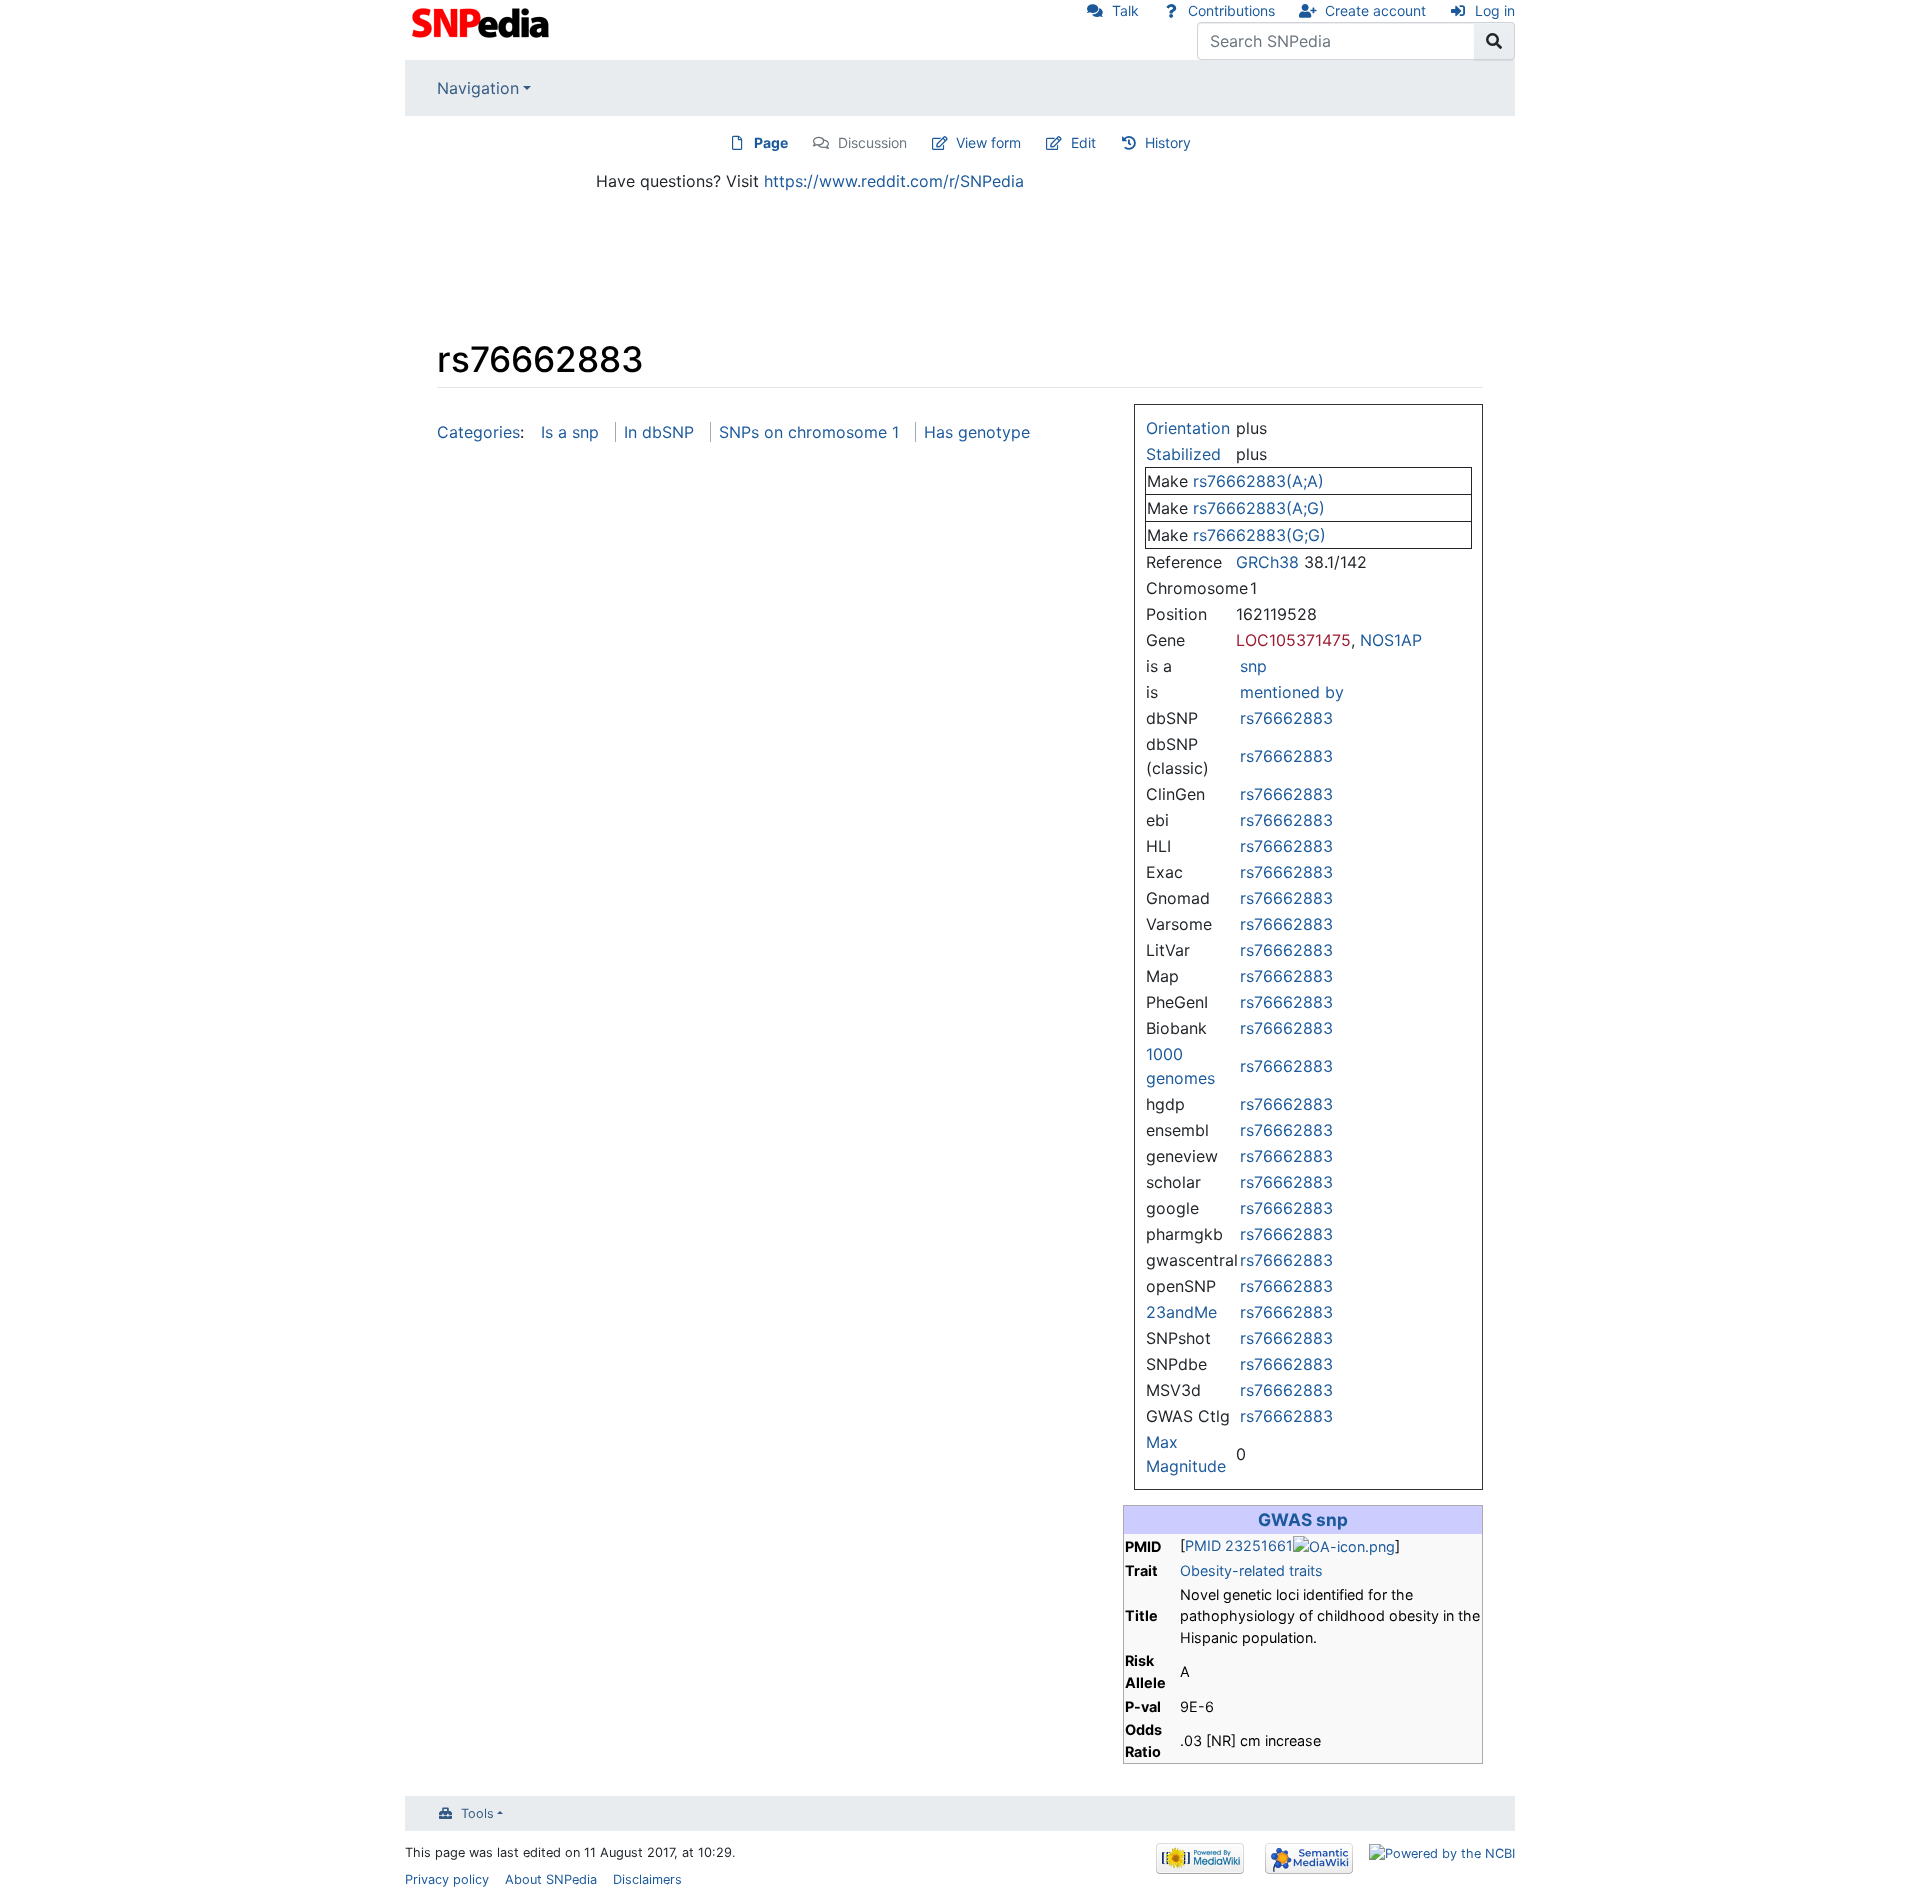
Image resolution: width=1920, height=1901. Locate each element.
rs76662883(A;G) (1259, 508)
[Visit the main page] (482, 21)
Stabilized (1183, 454)
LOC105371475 (1293, 640)
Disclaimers (647, 1879)
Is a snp (570, 432)
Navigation (478, 88)
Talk (1125, 10)
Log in (1495, 10)
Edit (1083, 142)
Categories (478, 432)
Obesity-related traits (1251, 1570)
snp (1253, 666)
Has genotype (977, 432)
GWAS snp (1303, 1519)
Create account (1375, 10)
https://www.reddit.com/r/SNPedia (894, 181)
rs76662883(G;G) (1259, 535)
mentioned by (1292, 692)
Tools (477, 1813)
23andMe (1181, 1312)
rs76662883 (1286, 718)
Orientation (1188, 428)
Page (771, 142)
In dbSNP (659, 432)
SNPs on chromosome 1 (809, 432)
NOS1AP (1391, 640)
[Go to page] (1494, 41)
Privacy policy (447, 1879)
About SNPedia (551, 1879)
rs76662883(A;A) (1258, 481)
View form (988, 142)
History (1168, 142)
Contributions (1231, 10)
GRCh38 (1267, 562)
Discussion (872, 142)
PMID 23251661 (1239, 1545)
